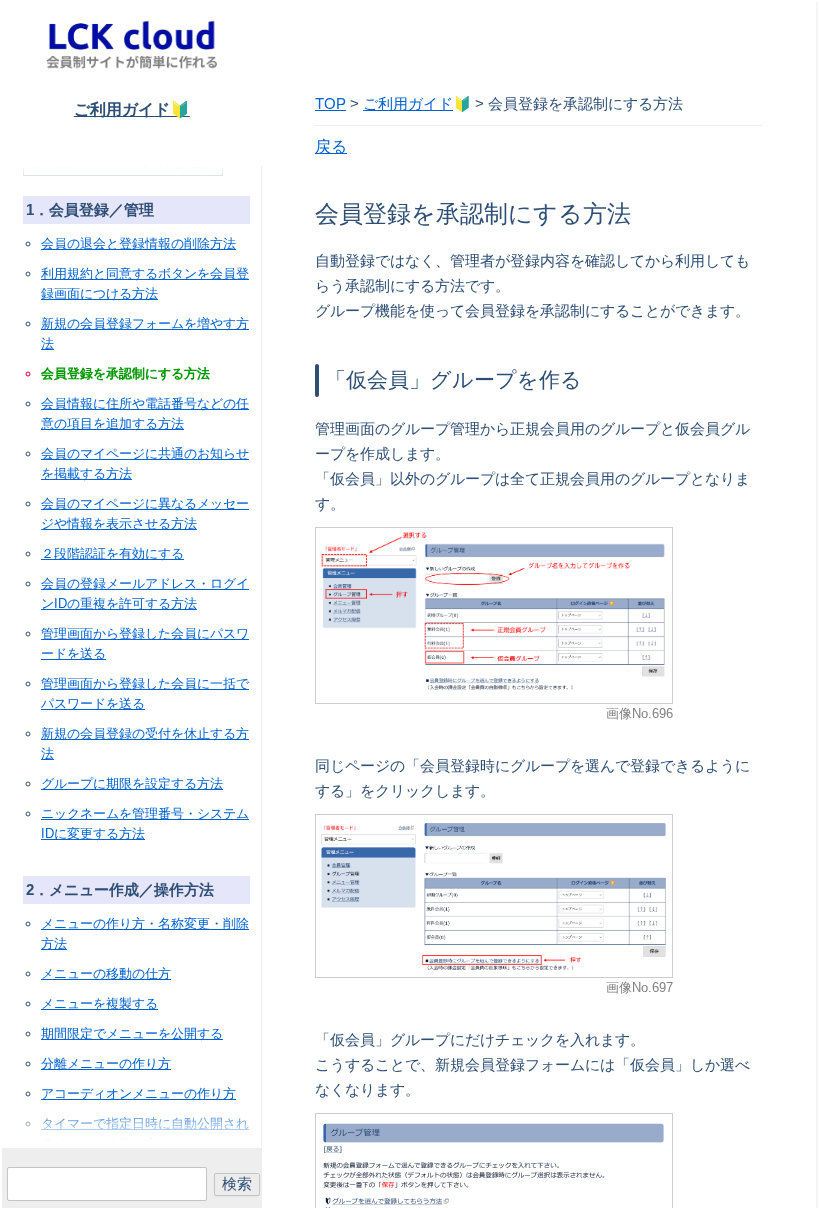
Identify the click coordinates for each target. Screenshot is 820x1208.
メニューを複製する (99, 1003)
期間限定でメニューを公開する (132, 1033)
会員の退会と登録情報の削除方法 (138, 243)
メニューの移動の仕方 (106, 973)
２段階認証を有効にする (112, 553)
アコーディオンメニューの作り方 (138, 1093)
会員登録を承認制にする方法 (125, 373)
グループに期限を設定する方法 (132, 783)
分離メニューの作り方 (106, 1063)
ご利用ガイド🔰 (132, 109)
